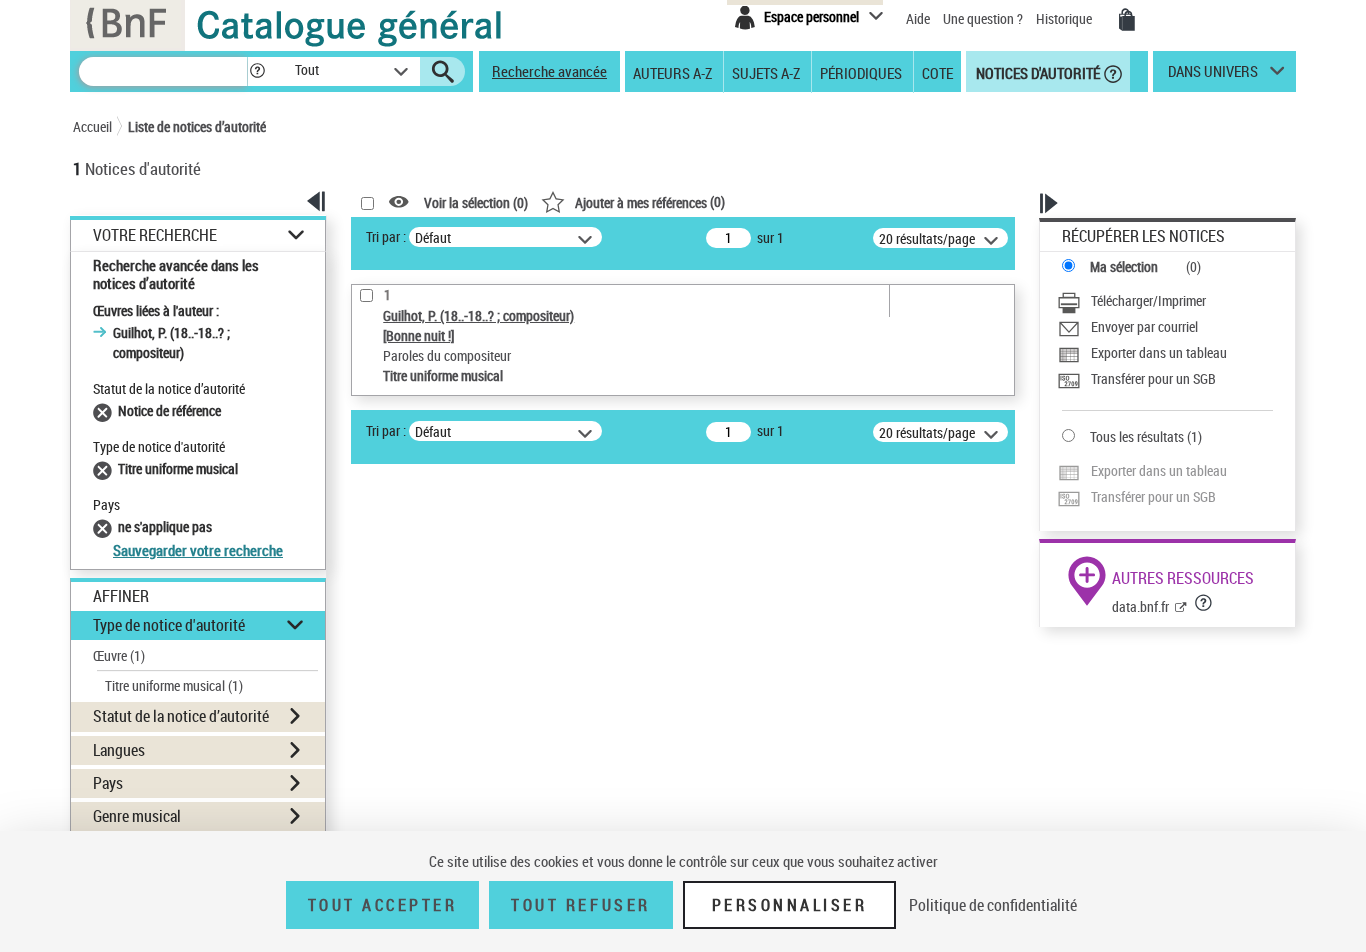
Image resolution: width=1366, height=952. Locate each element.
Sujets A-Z (766, 72)
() (650, 201)
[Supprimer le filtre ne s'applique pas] (105, 526)
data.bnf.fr (1140, 606)
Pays (108, 783)
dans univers (1213, 76)
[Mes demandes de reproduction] (1127, 20)
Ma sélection (1124, 266)
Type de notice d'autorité (169, 625)
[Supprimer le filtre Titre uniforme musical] (105, 468)
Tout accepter (383, 905)
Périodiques (861, 72)
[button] (257, 71)
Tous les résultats (1137, 436)
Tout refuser (580, 905)
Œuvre (119, 655)
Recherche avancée (549, 71)
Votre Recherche (155, 235)
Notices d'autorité (1036, 72)
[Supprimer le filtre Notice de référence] (105, 410)
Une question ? (984, 18)
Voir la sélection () (476, 202)
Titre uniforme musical (174, 685)
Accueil (92, 126)
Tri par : (386, 236)
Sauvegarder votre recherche (198, 550)
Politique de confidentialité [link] (993, 905)
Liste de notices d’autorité (197, 126)
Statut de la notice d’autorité (181, 716)
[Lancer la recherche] (443, 72)
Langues (119, 750)
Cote (937, 72)
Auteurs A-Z (672, 72)
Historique (1065, 18)
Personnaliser (790, 905)
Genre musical (137, 816)
